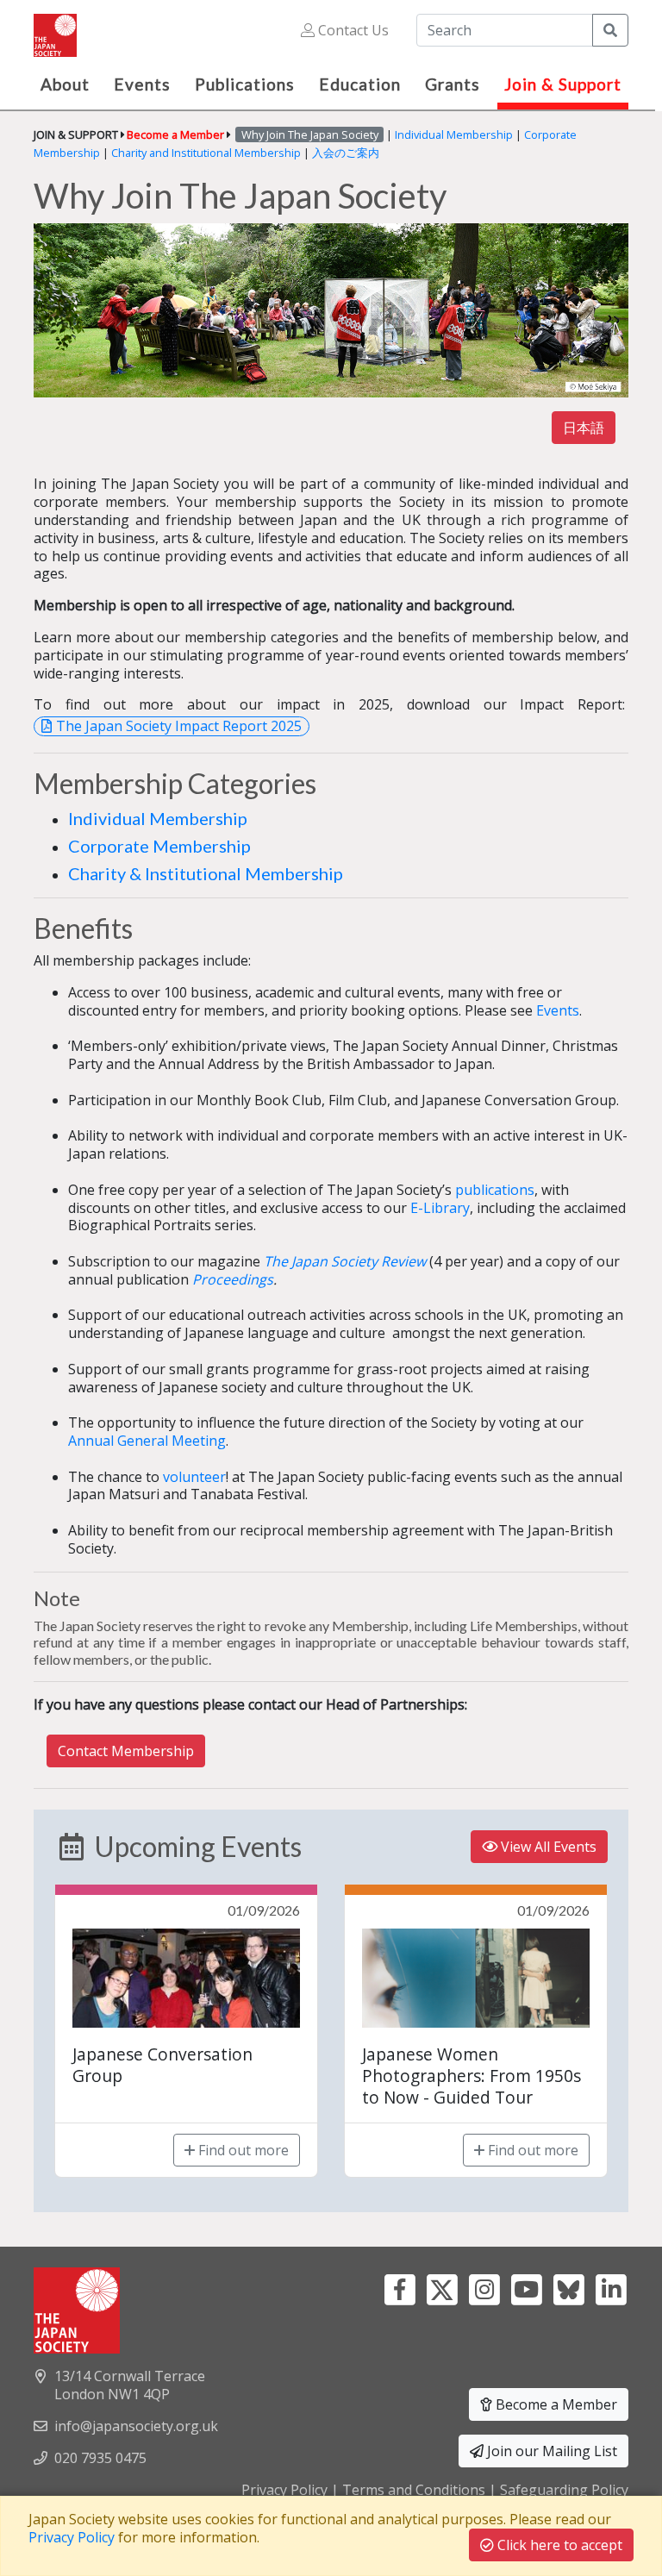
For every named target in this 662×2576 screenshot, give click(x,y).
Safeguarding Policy (564, 2490)
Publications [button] (245, 84)
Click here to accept (558, 2545)
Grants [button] (453, 84)
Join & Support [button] (563, 84)
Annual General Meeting (147, 1441)
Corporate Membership (159, 846)
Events (558, 1010)
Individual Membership (454, 134)
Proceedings (233, 1279)
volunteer (194, 1477)
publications (495, 1190)
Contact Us (352, 30)
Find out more (242, 2150)
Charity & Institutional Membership (206, 873)
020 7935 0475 (100, 2458)
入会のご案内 (346, 153)
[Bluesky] (568, 2288)
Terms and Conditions (414, 2490)
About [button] (65, 84)
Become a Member (555, 2404)
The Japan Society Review (345, 1261)
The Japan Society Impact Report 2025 (179, 726)
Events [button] (142, 84)
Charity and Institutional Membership (206, 153)
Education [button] (360, 84)
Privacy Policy (284, 2490)
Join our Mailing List (550, 2451)
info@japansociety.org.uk (136, 2426)
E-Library (440, 1208)
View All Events (547, 1847)
